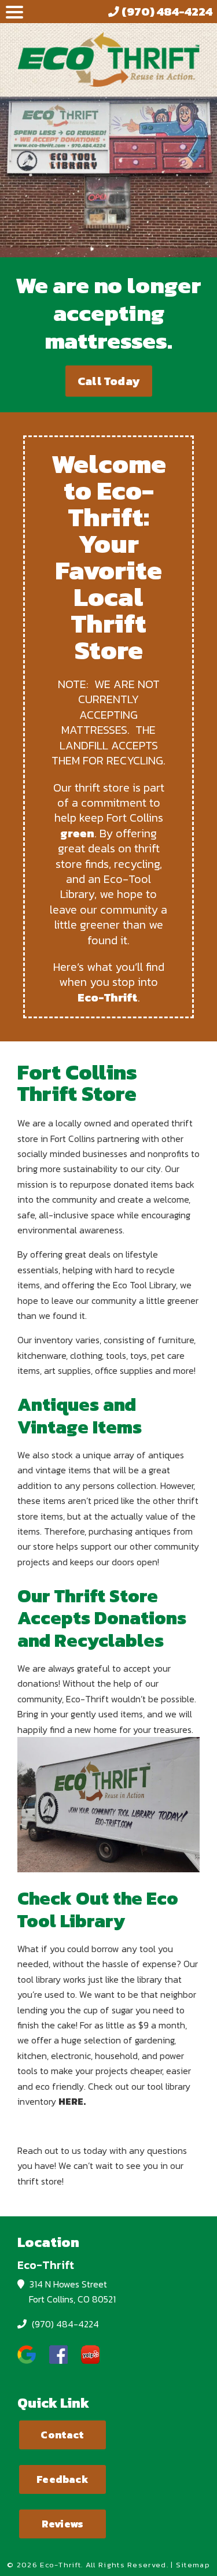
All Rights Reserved (126, 2565)
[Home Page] (108, 59)
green (77, 833)
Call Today (108, 381)
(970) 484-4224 (64, 2324)
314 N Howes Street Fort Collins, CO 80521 (71, 2292)
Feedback (62, 2479)
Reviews (62, 2524)
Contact (62, 2435)
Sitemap (193, 2565)
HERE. (72, 2101)
